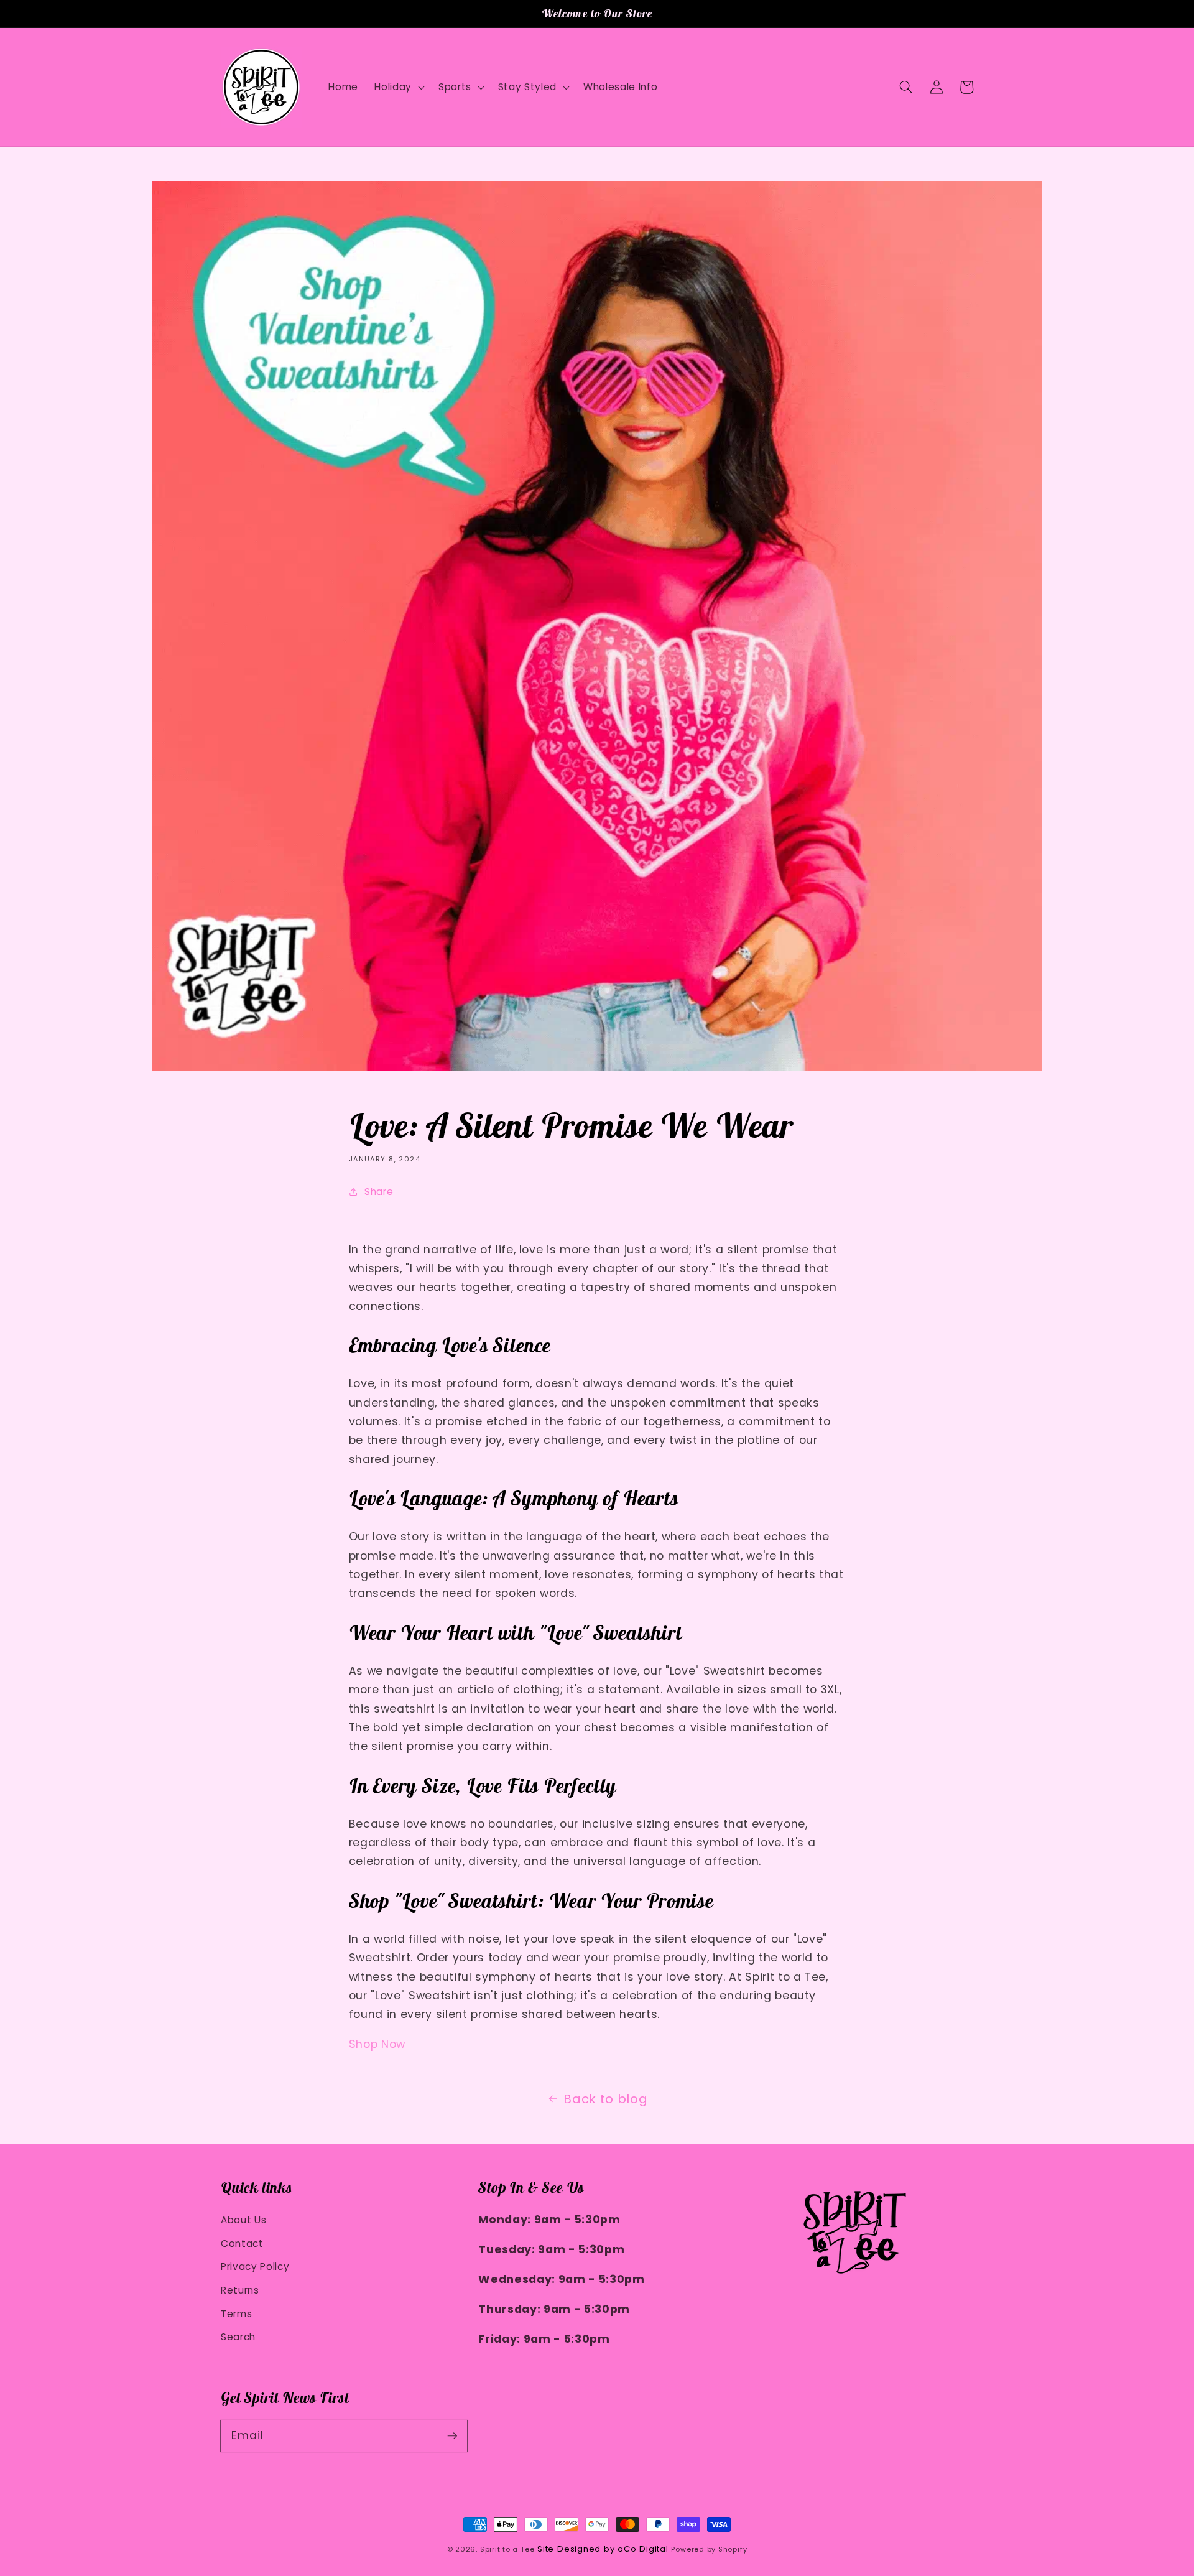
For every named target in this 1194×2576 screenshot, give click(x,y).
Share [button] (379, 1192)
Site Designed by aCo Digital (603, 2549)
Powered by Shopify (709, 2549)
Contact (242, 2244)
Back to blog (605, 2099)
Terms (236, 2314)
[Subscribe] (452, 2435)
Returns (240, 2290)
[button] (906, 87)
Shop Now (377, 2044)
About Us (243, 2220)
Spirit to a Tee (507, 2549)
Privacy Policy (255, 2267)
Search (238, 2337)
